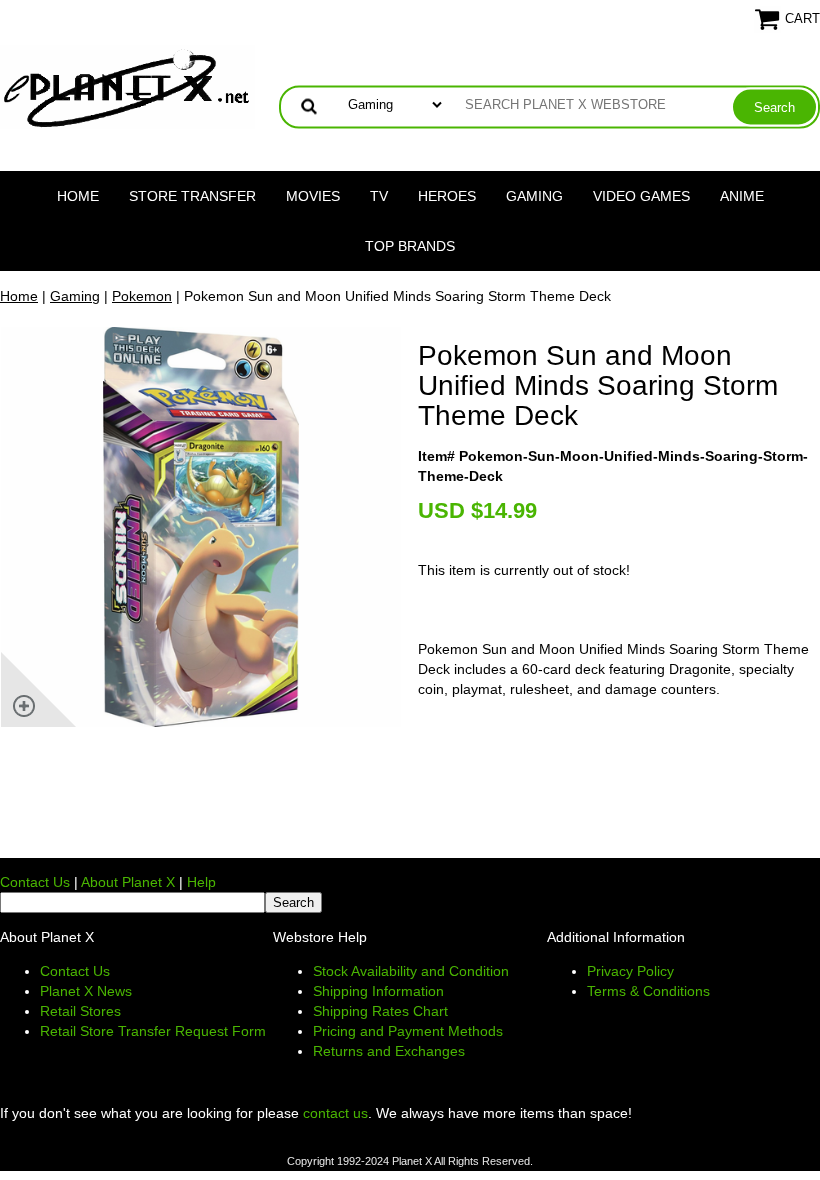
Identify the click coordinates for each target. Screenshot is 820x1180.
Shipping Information (378, 991)
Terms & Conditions (648, 991)
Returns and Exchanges (389, 1051)
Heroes (447, 196)
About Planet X (128, 882)
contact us (335, 1113)
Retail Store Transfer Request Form (153, 1031)
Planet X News (86, 991)
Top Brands (410, 246)
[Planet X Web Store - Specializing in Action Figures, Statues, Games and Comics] (127, 86)
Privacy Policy (630, 971)
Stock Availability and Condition (411, 971)
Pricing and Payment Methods (408, 1031)
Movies (313, 196)
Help (201, 882)
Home (78, 196)
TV (379, 196)
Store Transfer (192, 196)
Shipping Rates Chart (380, 1011)
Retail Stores (80, 1011)
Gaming (534, 196)
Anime (742, 196)
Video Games (641, 196)
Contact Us (35, 882)
